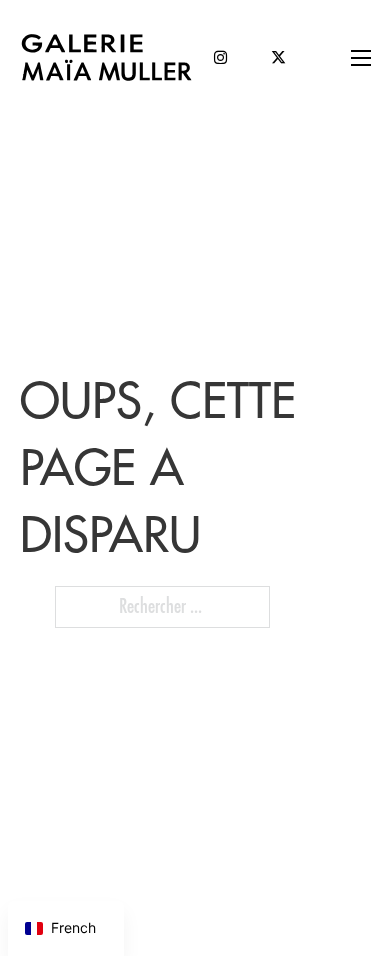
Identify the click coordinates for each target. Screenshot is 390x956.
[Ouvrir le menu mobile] (361, 58)
